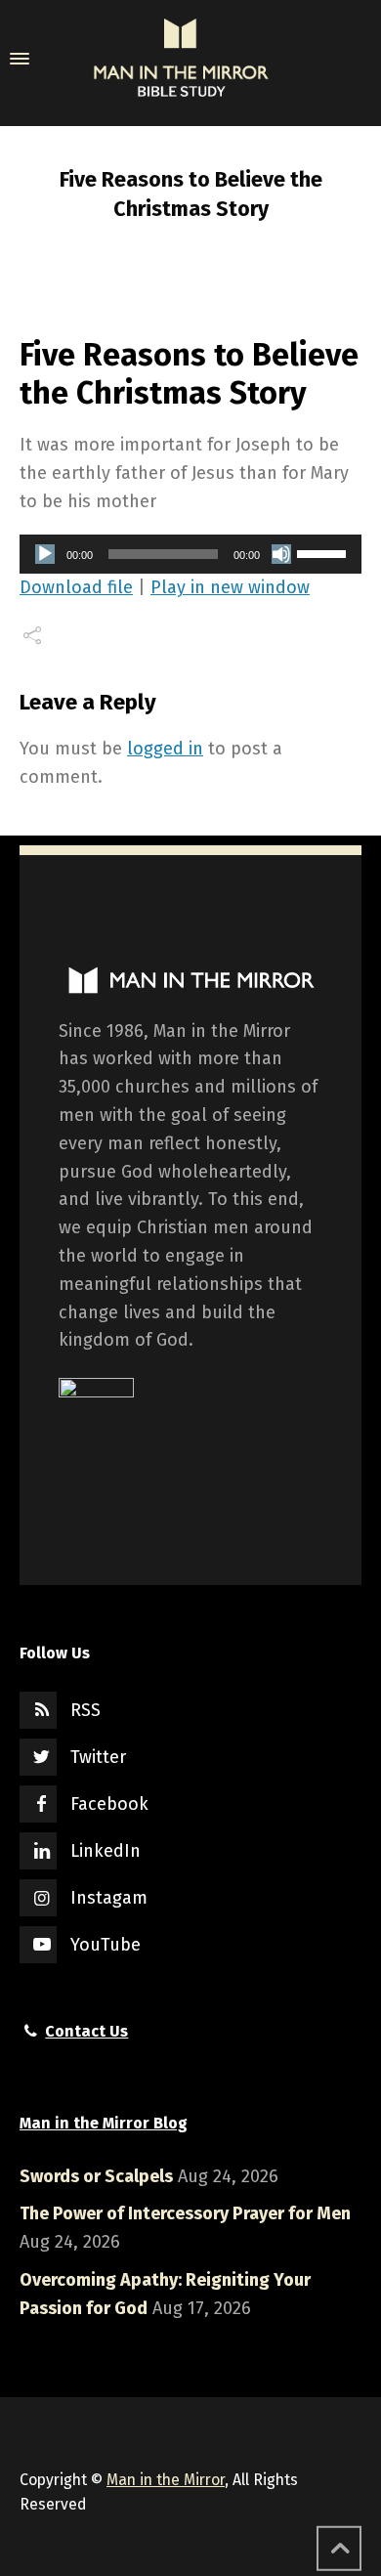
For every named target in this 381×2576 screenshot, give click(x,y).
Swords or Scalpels (96, 2176)
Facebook (109, 1804)
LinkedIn (106, 1851)
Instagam (109, 1898)
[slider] (324, 552)
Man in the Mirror (166, 2480)
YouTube (106, 1945)
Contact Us (86, 2031)
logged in (165, 749)
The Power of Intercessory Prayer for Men (185, 2213)
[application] (190, 554)
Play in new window (230, 587)
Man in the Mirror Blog (104, 2123)
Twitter (98, 1757)
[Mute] (281, 554)
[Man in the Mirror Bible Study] (181, 59)
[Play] (45, 554)
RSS (85, 1710)
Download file (76, 587)
